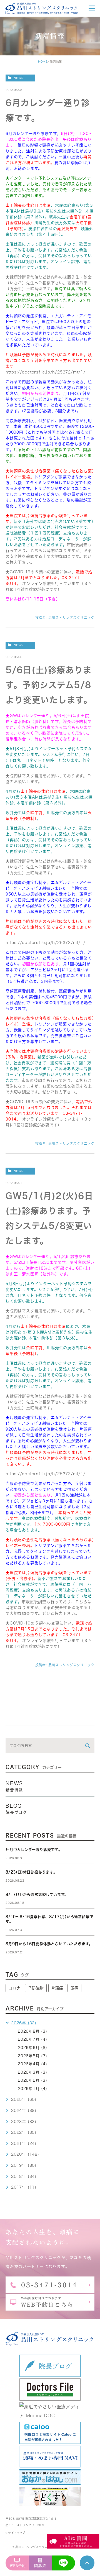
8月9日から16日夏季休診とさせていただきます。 (49, 1944)
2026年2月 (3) (32, 2080)
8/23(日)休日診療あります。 (31, 1872)
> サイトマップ (15, 2533)
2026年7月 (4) (32, 2039)
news (18, 78)
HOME (43, 62)
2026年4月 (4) (32, 2064)
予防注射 (36, 1988)
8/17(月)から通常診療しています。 (37, 1895)
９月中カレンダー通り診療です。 (34, 1850)
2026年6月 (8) (32, 2048)
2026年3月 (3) (32, 2072)
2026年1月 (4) (32, 2089)
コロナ (14, 1988)
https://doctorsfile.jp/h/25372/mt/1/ (46, 372)
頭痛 (74, 1988)
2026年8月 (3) (32, 2031)
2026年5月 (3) (32, 2056)
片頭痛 (57, 1988)
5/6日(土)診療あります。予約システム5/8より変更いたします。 (49, 685)
